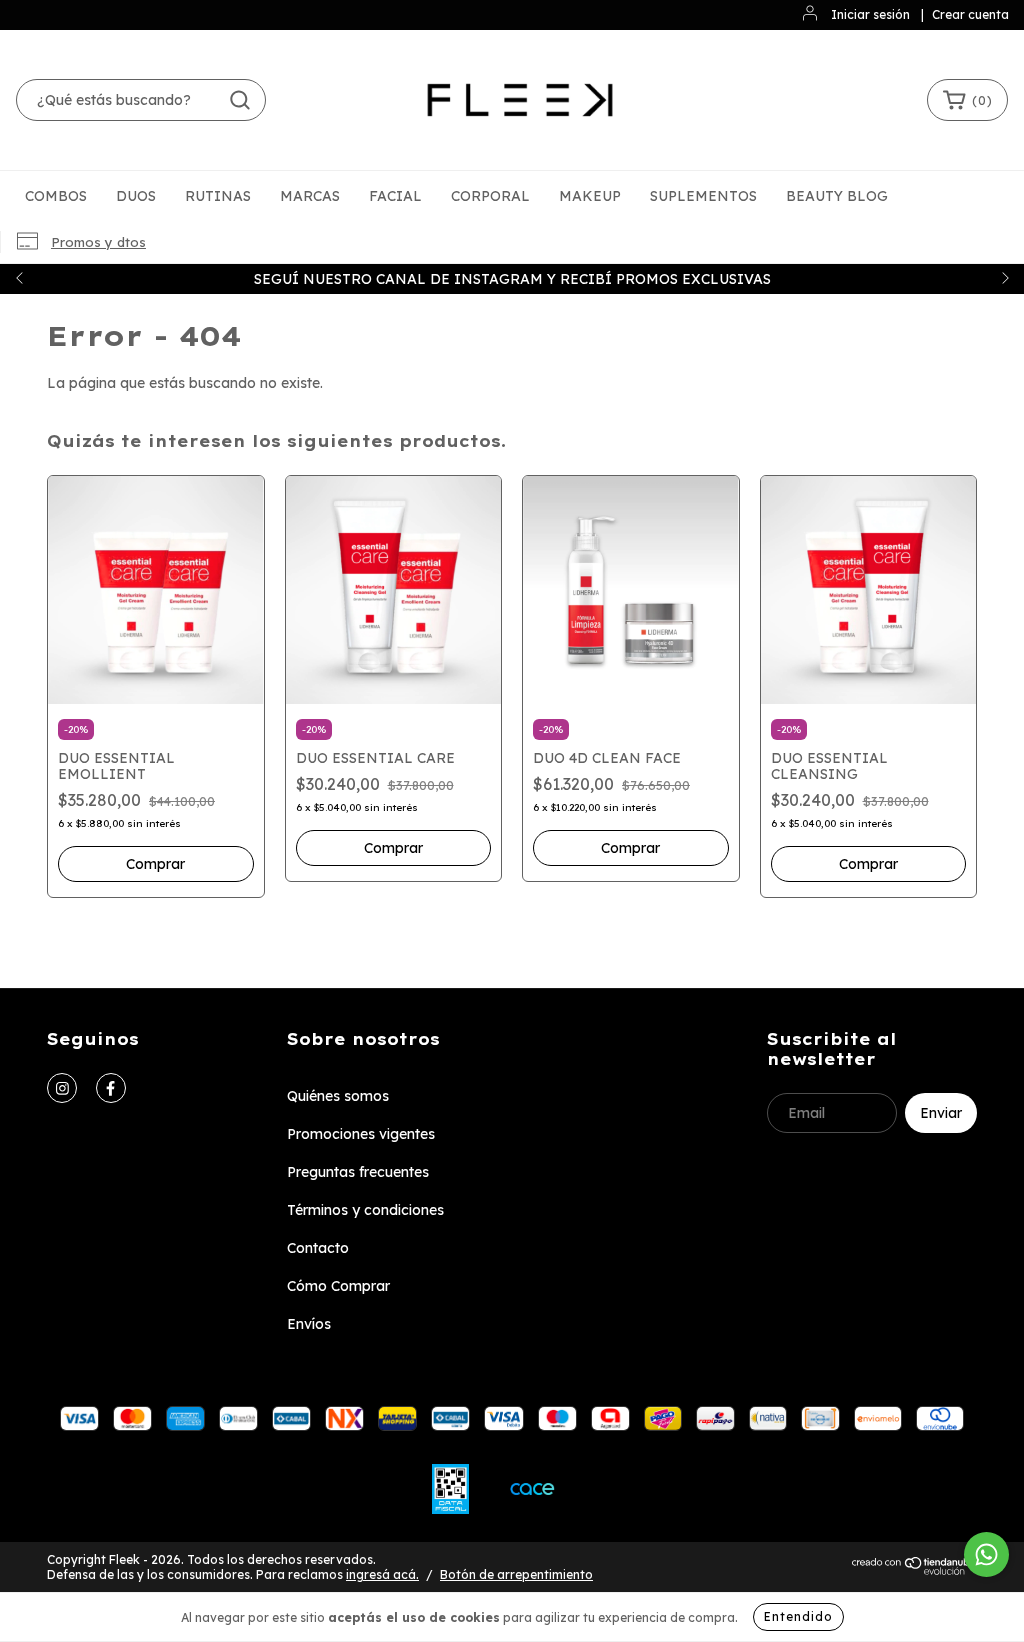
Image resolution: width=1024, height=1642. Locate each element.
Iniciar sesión (870, 14)
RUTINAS (218, 196)
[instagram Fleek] (62, 1088)
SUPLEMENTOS (703, 196)
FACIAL (395, 196)
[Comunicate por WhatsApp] (986, 1554)
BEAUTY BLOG (837, 196)
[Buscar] (240, 100)
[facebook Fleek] (111, 1088)
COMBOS (56, 196)
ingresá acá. (382, 1574)
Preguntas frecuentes (358, 1172)
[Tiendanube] (914, 1571)
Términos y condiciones (365, 1210)
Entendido (798, 1616)
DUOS (136, 196)
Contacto (318, 1248)
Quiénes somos (338, 1096)
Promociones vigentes (361, 1134)
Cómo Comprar (338, 1286)
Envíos (309, 1324)
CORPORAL (490, 196)
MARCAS (310, 196)
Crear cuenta (970, 14)
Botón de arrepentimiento (516, 1574)
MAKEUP (590, 196)
